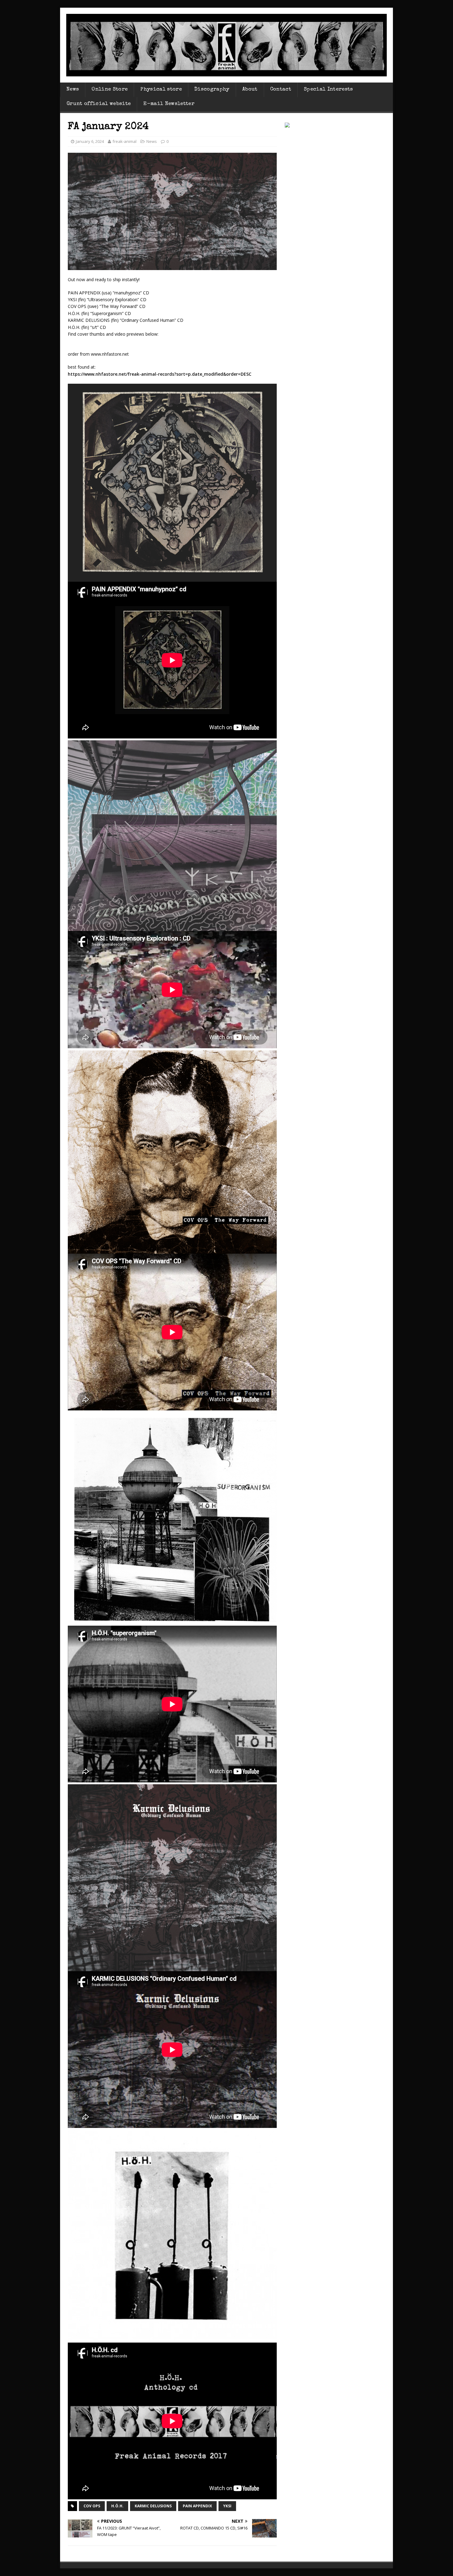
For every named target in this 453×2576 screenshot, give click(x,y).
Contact (281, 89)
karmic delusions (153, 2506)
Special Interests (329, 89)
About (250, 89)
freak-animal (124, 141)
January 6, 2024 (90, 141)
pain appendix (197, 2506)
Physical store (161, 89)
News (73, 89)
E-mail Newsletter (169, 104)
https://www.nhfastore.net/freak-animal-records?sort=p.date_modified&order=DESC (160, 374)
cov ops (92, 2506)
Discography (212, 89)
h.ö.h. (117, 2506)
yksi (227, 2506)
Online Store (110, 89)
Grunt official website (99, 104)
